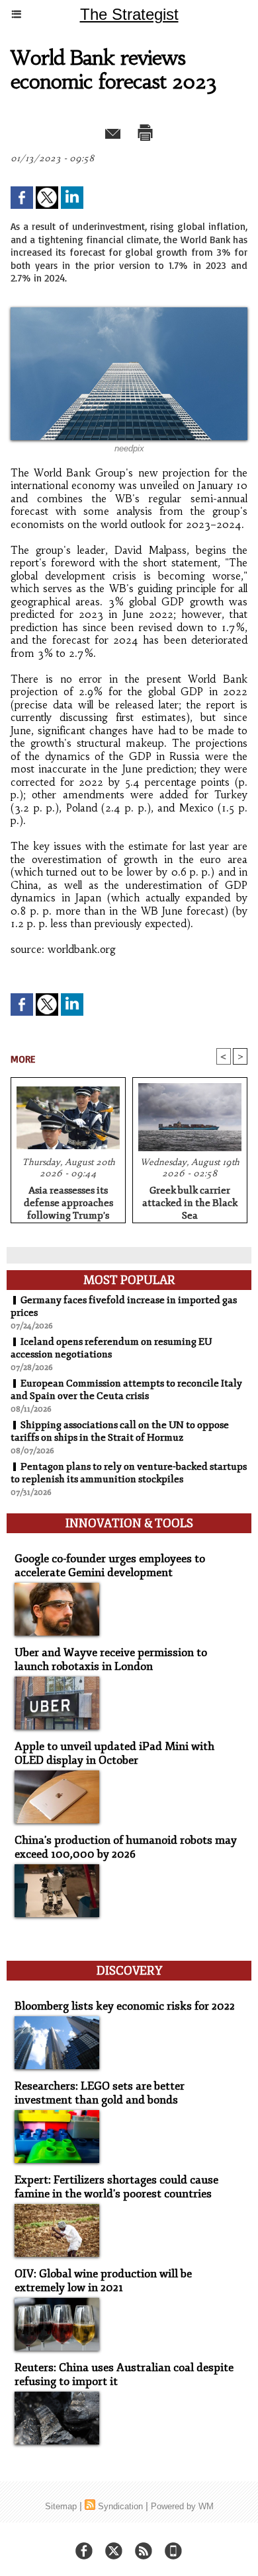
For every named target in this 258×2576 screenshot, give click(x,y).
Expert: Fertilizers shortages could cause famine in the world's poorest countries (116, 2187)
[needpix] (129, 313)
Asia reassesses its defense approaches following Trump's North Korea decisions (68, 1201)
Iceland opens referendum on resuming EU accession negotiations (111, 1348)
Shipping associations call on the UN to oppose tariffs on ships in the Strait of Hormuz (120, 1431)
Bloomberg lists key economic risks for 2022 (125, 2006)
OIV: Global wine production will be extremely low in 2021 (103, 2281)
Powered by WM (182, 2506)
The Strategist (129, 14)
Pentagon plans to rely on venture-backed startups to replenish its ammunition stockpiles (129, 1473)
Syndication (120, 2506)
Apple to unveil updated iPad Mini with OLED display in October (114, 1753)
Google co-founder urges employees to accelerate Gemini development (110, 1566)
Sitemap (61, 2506)
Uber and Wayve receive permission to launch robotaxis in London (111, 1659)
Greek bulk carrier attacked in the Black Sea (190, 1201)
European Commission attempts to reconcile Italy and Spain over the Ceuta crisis (126, 1390)
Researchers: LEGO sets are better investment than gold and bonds (100, 2093)
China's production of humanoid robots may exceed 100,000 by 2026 (126, 1847)
